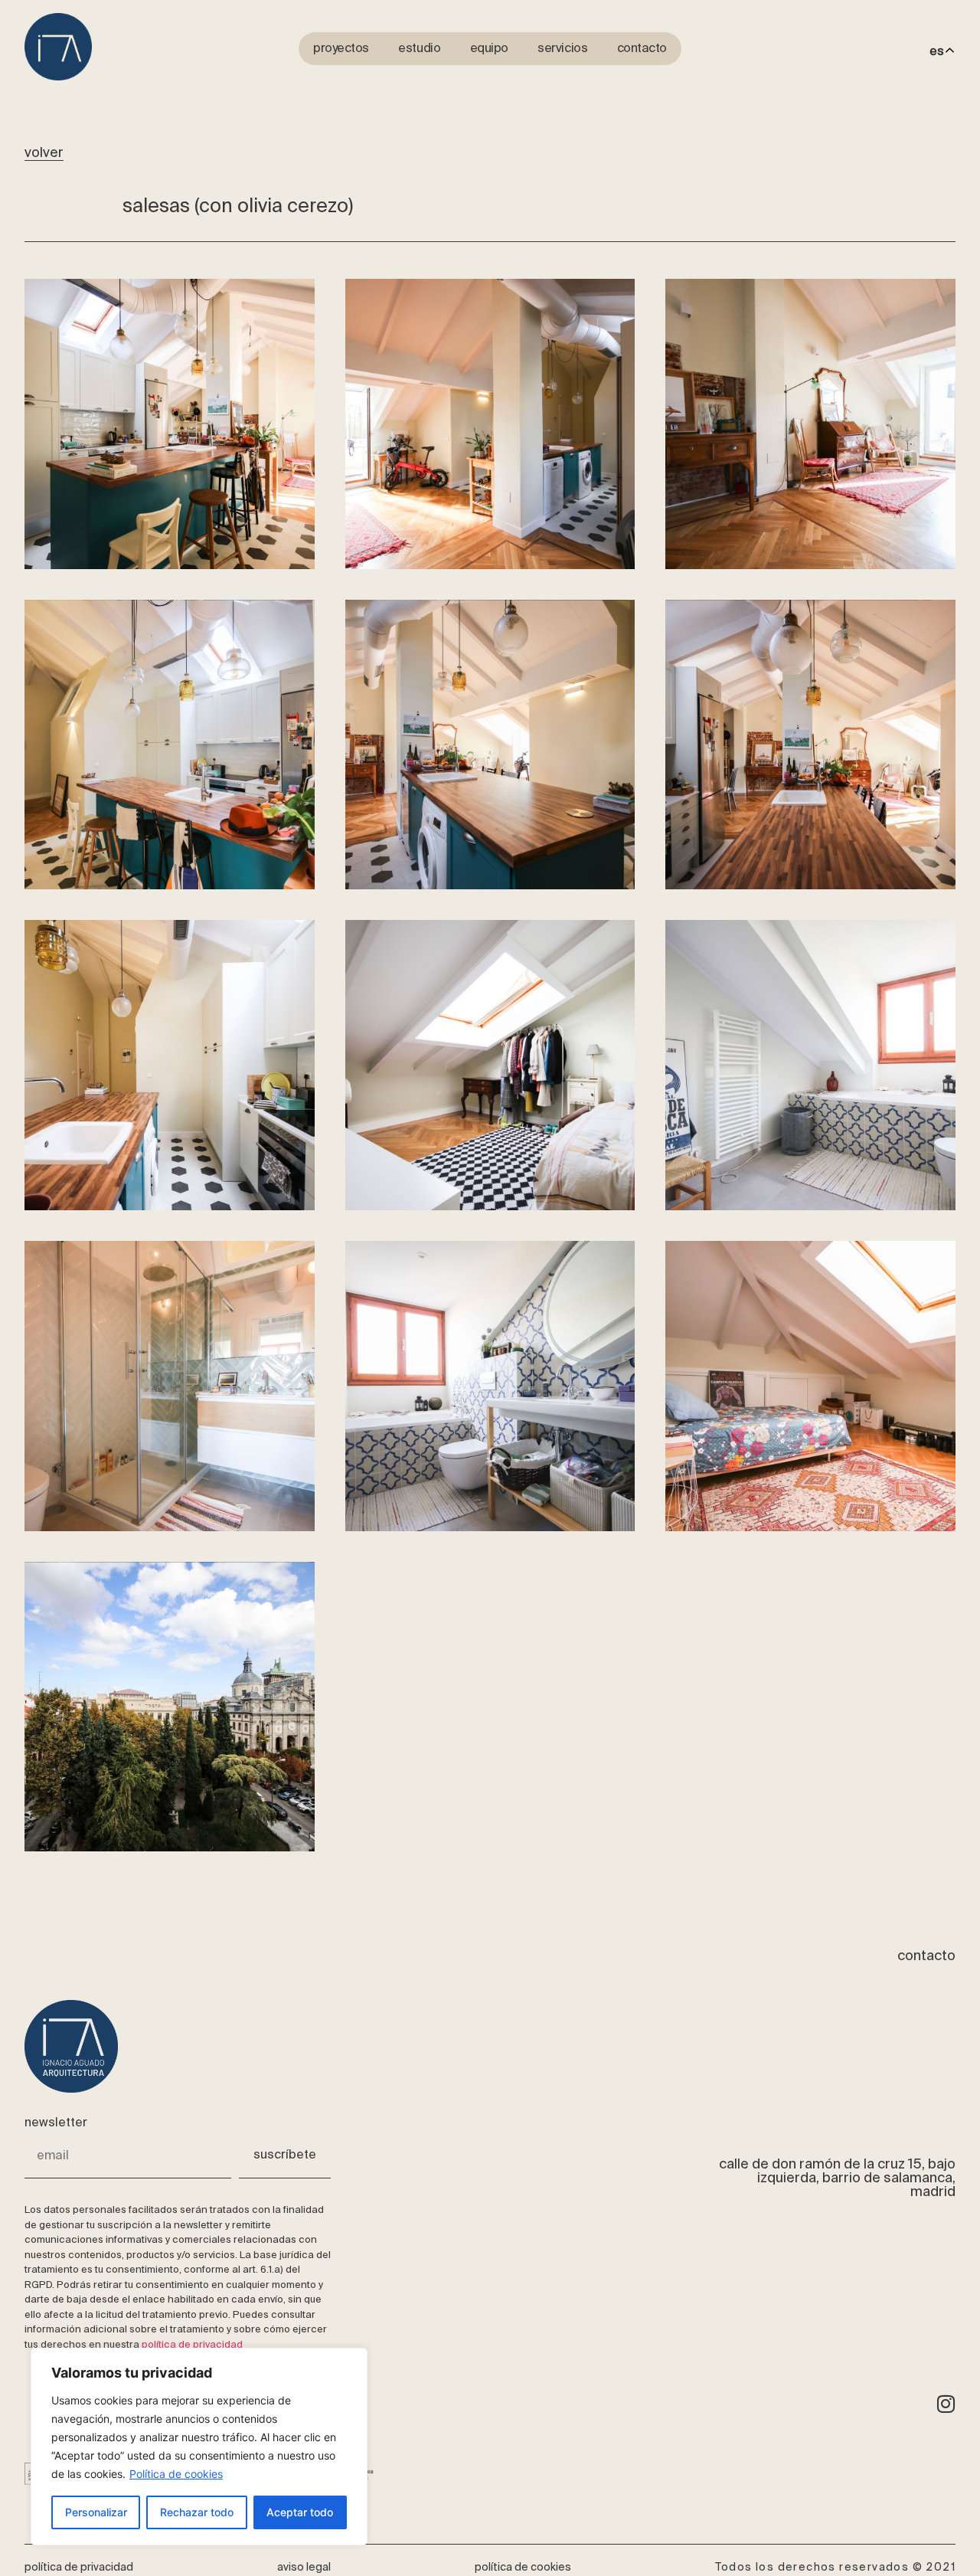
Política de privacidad (79, 2568)
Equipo (489, 49)
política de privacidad (192, 2345)
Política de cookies (176, 2474)
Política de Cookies (523, 2568)
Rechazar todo (197, 2512)
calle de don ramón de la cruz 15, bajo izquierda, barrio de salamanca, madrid (837, 2178)
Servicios (562, 49)
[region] (199, 2447)
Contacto (642, 49)
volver (44, 153)
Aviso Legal (304, 2568)
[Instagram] (946, 2404)
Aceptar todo (300, 2512)
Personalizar (96, 2512)
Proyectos (341, 49)
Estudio (419, 49)
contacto (926, 1956)
